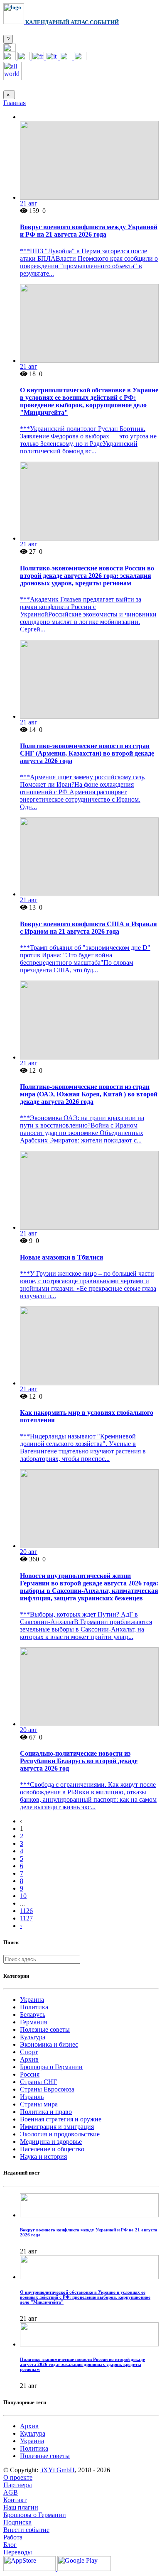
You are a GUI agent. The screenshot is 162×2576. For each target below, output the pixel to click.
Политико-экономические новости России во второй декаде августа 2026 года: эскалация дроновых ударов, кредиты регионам (87, 576)
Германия (33, 2022)
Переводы (18, 2552)
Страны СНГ (38, 2082)
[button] (10, 50)
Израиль (32, 2097)
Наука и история (43, 2156)
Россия (30, 2074)
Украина (32, 2000)
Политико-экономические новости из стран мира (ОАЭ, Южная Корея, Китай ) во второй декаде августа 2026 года (89, 1094)
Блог (10, 2545)
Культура (33, 2037)
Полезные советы (45, 2029)
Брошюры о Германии (51, 2067)
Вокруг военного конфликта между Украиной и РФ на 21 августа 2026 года (89, 231)
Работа (13, 2537)
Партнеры (18, 2485)
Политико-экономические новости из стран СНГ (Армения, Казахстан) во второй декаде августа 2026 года (87, 753)
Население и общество (52, 2149)
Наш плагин (21, 2507)
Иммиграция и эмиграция (57, 2127)
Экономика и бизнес (49, 2044)
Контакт (15, 2500)
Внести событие (26, 2530)
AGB (11, 2492)
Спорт (29, 2052)
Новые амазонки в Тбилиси (61, 1257)
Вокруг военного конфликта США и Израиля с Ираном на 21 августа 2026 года (88, 928)
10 (23, 1896)
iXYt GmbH (57, 2470)
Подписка (17, 2522)
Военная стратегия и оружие (61, 2119)
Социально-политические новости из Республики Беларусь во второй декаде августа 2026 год (79, 1761)
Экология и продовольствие (60, 2134)
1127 (26, 1918)
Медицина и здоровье (51, 2142)
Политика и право (46, 2112)
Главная (15, 103)
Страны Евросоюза (47, 2089)
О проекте (18, 2477)
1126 (26, 1911)
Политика (34, 2007)
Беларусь (33, 2015)
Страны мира (39, 2104)
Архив (29, 2059)
